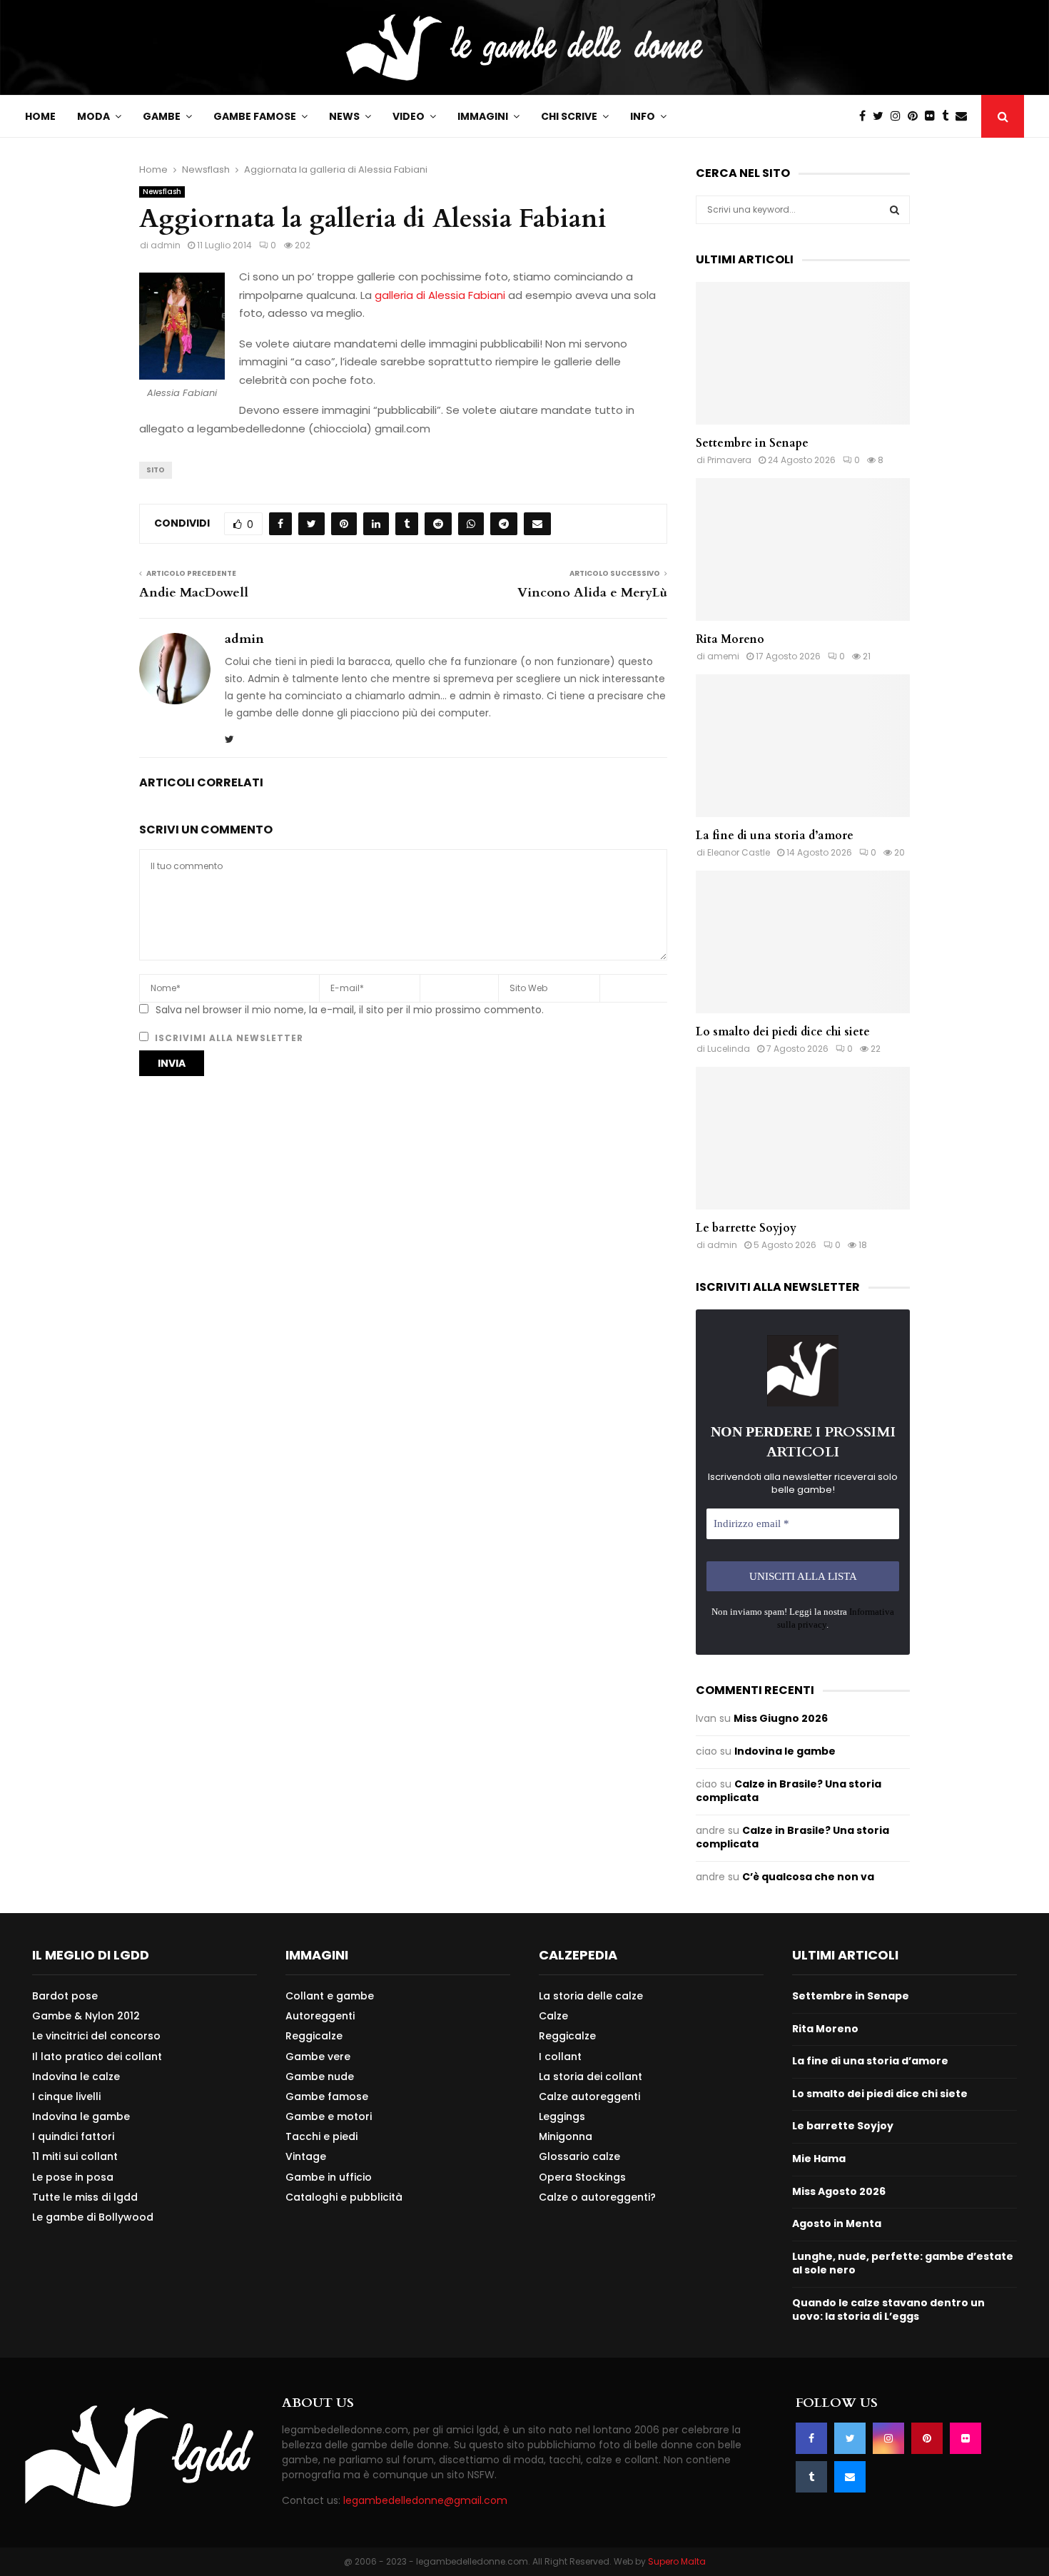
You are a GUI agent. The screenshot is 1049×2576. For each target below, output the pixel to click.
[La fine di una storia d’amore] (803, 746)
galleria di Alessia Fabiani (439, 295)
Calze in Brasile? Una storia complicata (789, 1791)
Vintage (306, 2156)
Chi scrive (569, 116)
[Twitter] (882, 116)
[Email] (965, 116)
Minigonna (566, 2136)
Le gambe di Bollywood (93, 2217)
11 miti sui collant (75, 2156)
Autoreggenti (320, 2016)
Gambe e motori (329, 2116)
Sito (156, 470)
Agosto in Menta (837, 2223)
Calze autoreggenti (589, 2096)
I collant (560, 2057)
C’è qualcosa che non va (808, 1877)
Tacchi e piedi (321, 2136)
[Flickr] (933, 116)
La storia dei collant (591, 2076)
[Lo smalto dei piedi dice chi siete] (803, 942)
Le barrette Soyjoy (746, 1228)
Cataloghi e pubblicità (344, 2197)
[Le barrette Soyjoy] (803, 1138)
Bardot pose (65, 1996)
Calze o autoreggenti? (597, 2197)
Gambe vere (318, 2057)
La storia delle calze (591, 1996)
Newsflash (162, 192)
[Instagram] (899, 116)
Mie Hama (819, 2159)
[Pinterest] (916, 116)
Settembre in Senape (752, 443)
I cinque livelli (66, 2096)
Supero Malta (677, 2561)
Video (409, 116)
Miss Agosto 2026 (839, 2191)
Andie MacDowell (194, 593)
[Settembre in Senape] (803, 353)
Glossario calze (579, 2156)
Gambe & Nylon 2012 (86, 2016)
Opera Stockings (582, 2177)
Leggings (562, 2116)
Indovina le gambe (785, 1751)
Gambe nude (320, 2076)
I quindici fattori (73, 2136)
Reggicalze (314, 2036)
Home (40, 116)
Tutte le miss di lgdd (85, 2197)
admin (166, 245)
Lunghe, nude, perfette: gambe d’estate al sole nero (903, 2263)
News (344, 116)
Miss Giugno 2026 (781, 1718)
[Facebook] (866, 116)
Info (643, 116)
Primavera (729, 460)
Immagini (483, 116)
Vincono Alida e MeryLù (592, 593)
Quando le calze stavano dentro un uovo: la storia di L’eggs (888, 2310)
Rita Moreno (730, 639)
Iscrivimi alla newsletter (228, 1038)
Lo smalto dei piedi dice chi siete (783, 1032)
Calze (553, 2016)
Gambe (162, 116)
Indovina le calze (76, 2076)
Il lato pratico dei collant (97, 2057)
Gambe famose (255, 116)
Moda (93, 116)
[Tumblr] (949, 116)
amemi (723, 656)
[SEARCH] (895, 210)
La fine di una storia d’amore (775, 836)
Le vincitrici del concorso (96, 2036)
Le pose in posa (73, 2177)
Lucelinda (729, 1049)
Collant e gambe (330, 1996)
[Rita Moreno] (803, 549)
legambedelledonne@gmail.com (425, 2500)
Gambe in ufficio (329, 2177)
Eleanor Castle (739, 852)
